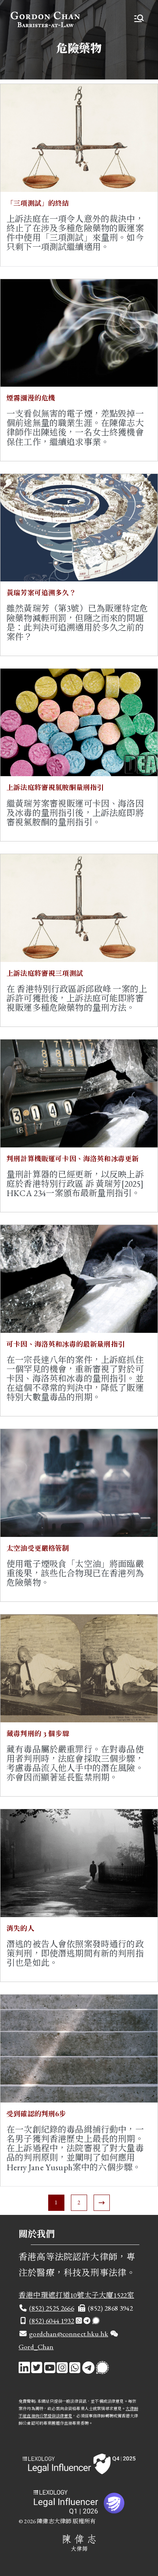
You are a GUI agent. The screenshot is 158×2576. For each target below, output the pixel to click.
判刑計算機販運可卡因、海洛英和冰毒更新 (73, 1158)
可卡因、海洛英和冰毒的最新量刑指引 (66, 1344)
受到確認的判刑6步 (36, 2113)
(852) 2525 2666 (52, 2308)
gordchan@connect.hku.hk (69, 2334)
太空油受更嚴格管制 (38, 1548)
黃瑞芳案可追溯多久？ (41, 592)
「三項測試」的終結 (38, 203)
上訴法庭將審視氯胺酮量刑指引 (55, 787)
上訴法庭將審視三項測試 (45, 973)
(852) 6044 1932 (52, 2321)
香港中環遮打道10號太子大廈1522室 (76, 2295)
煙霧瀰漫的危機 (31, 398)
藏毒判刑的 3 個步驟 (38, 1733)
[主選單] (139, 19)
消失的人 (20, 1928)
